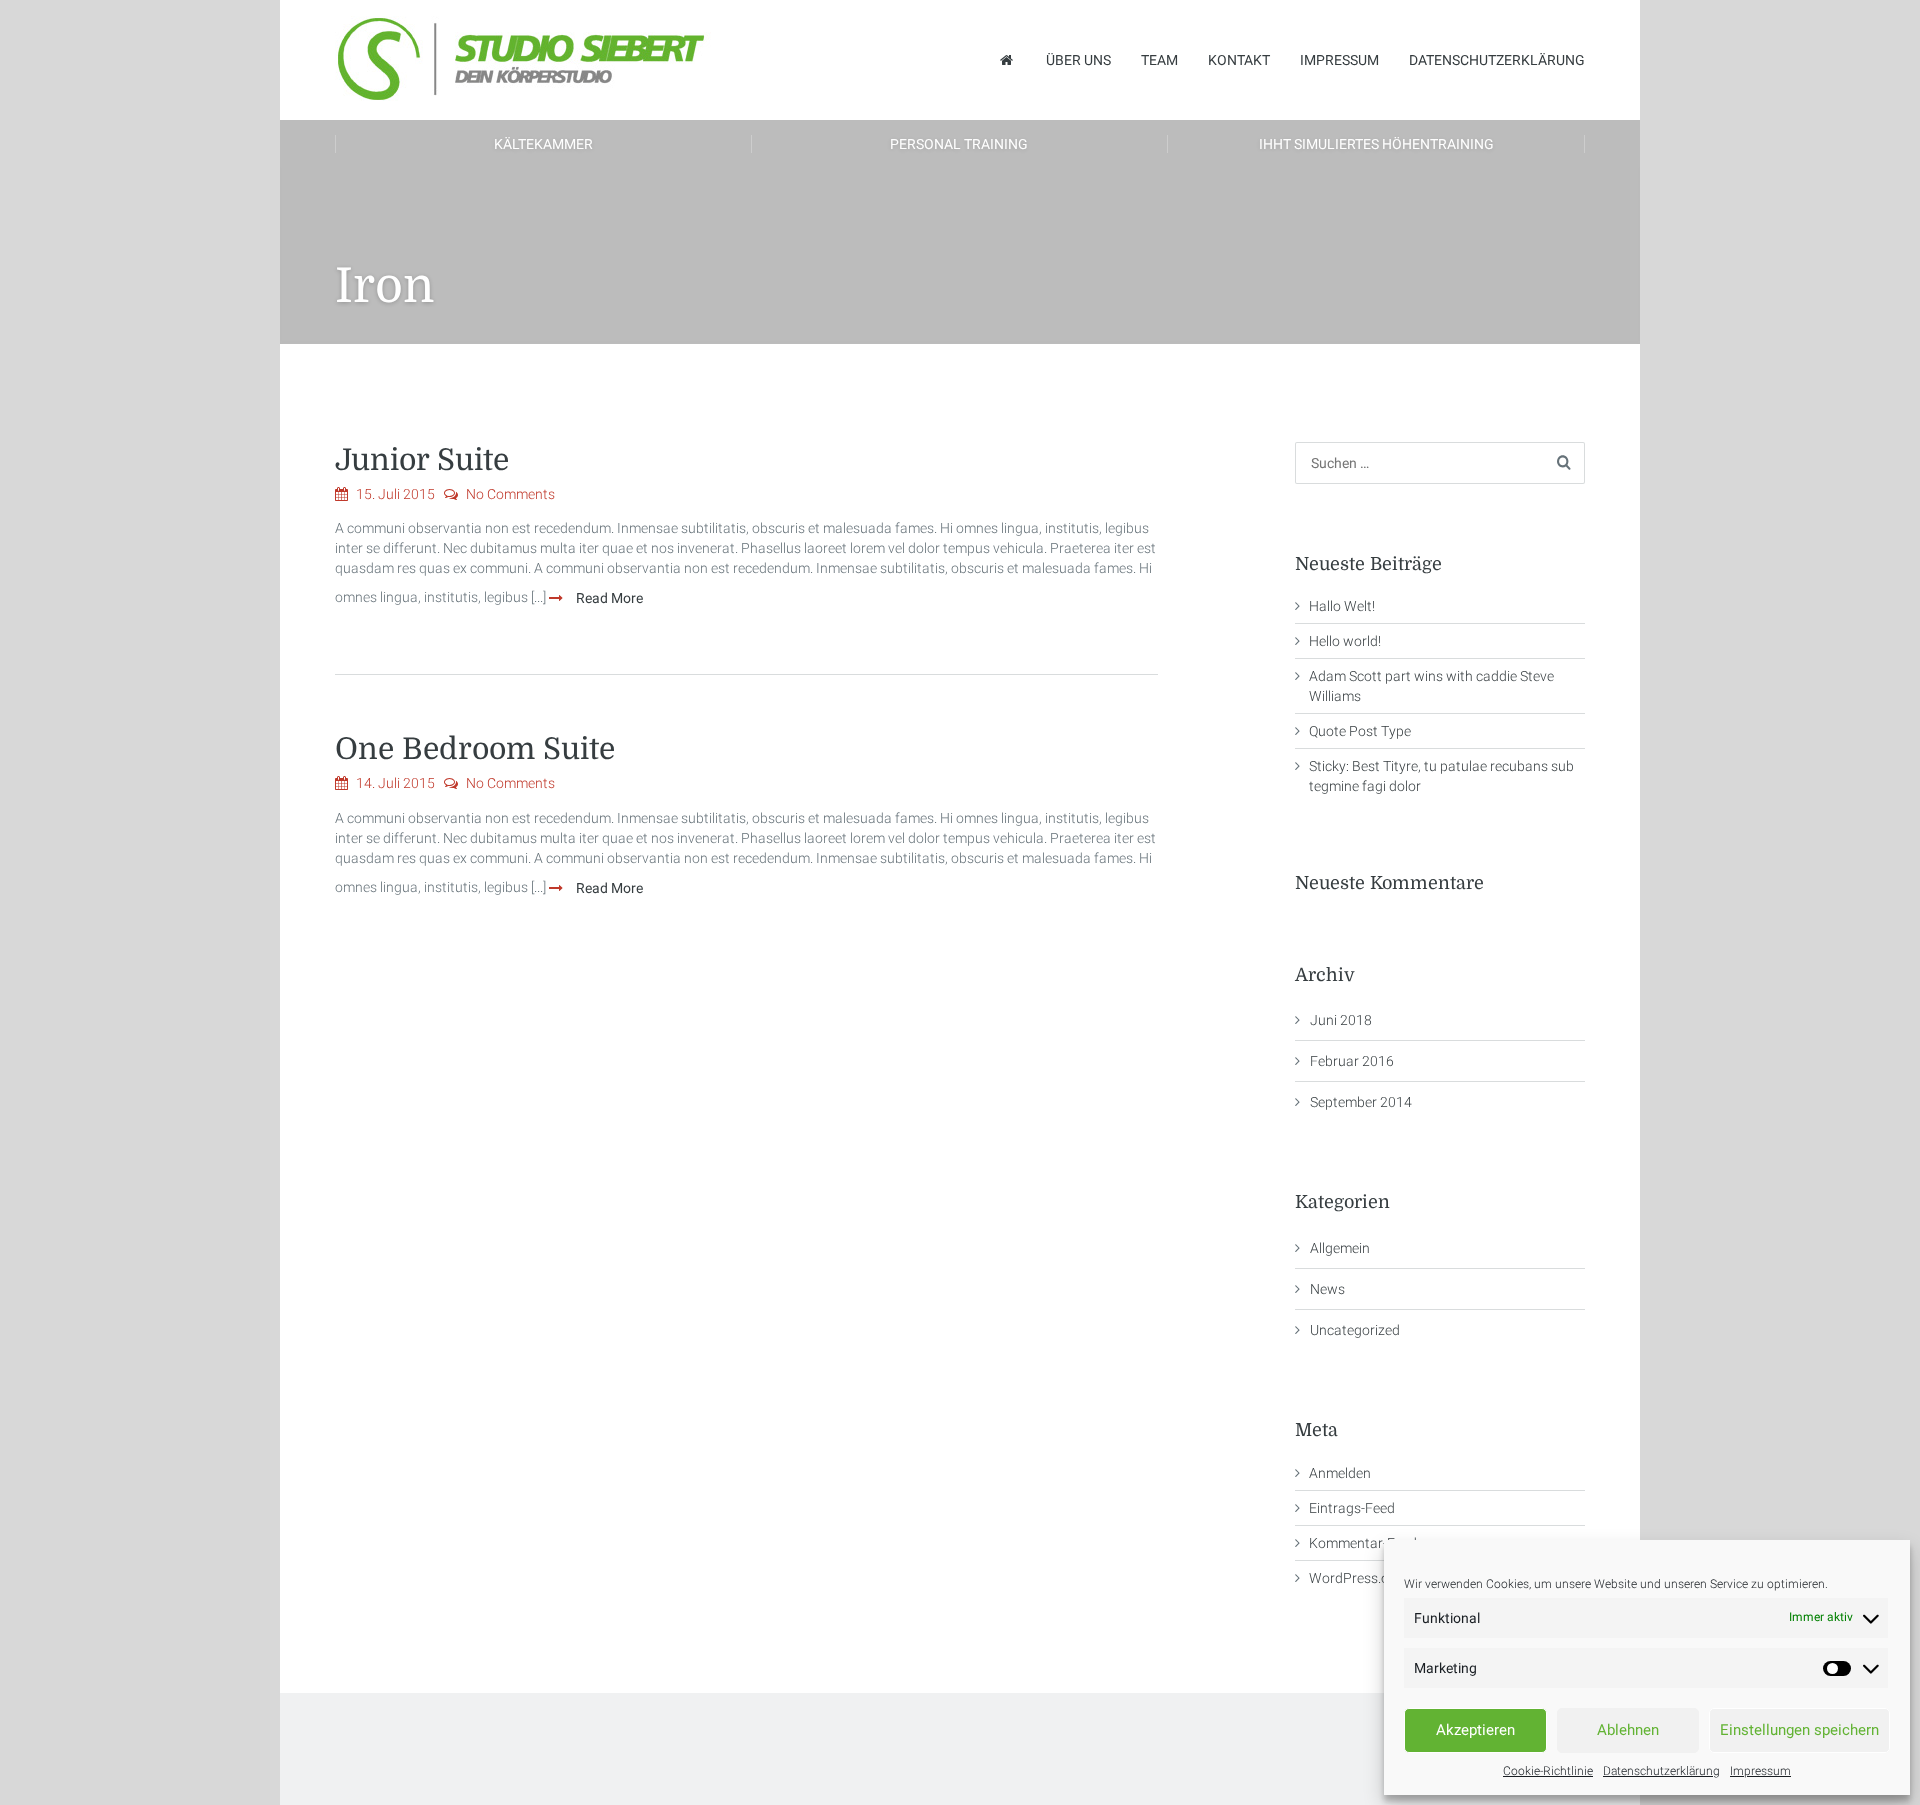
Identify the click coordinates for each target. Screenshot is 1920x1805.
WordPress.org (1355, 1578)
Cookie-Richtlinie (1548, 1771)
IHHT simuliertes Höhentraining (1376, 144)
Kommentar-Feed (1363, 1543)
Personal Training (959, 144)
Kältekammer (543, 144)
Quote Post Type (1360, 731)
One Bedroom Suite (475, 749)
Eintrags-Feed (1352, 1508)
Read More (608, 598)
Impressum (1760, 1771)
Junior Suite (422, 460)
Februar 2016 (1352, 1061)
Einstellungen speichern (1799, 1730)
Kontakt (1239, 60)
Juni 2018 (1341, 1020)
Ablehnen (1628, 1730)
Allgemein (1340, 1248)
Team (1159, 60)
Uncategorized (1355, 1330)
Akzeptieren (1475, 1730)
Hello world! (1345, 641)
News (1327, 1289)
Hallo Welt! (1342, 606)
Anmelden (1340, 1473)
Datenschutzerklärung (1661, 1771)
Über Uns (1078, 60)
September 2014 (1361, 1102)
